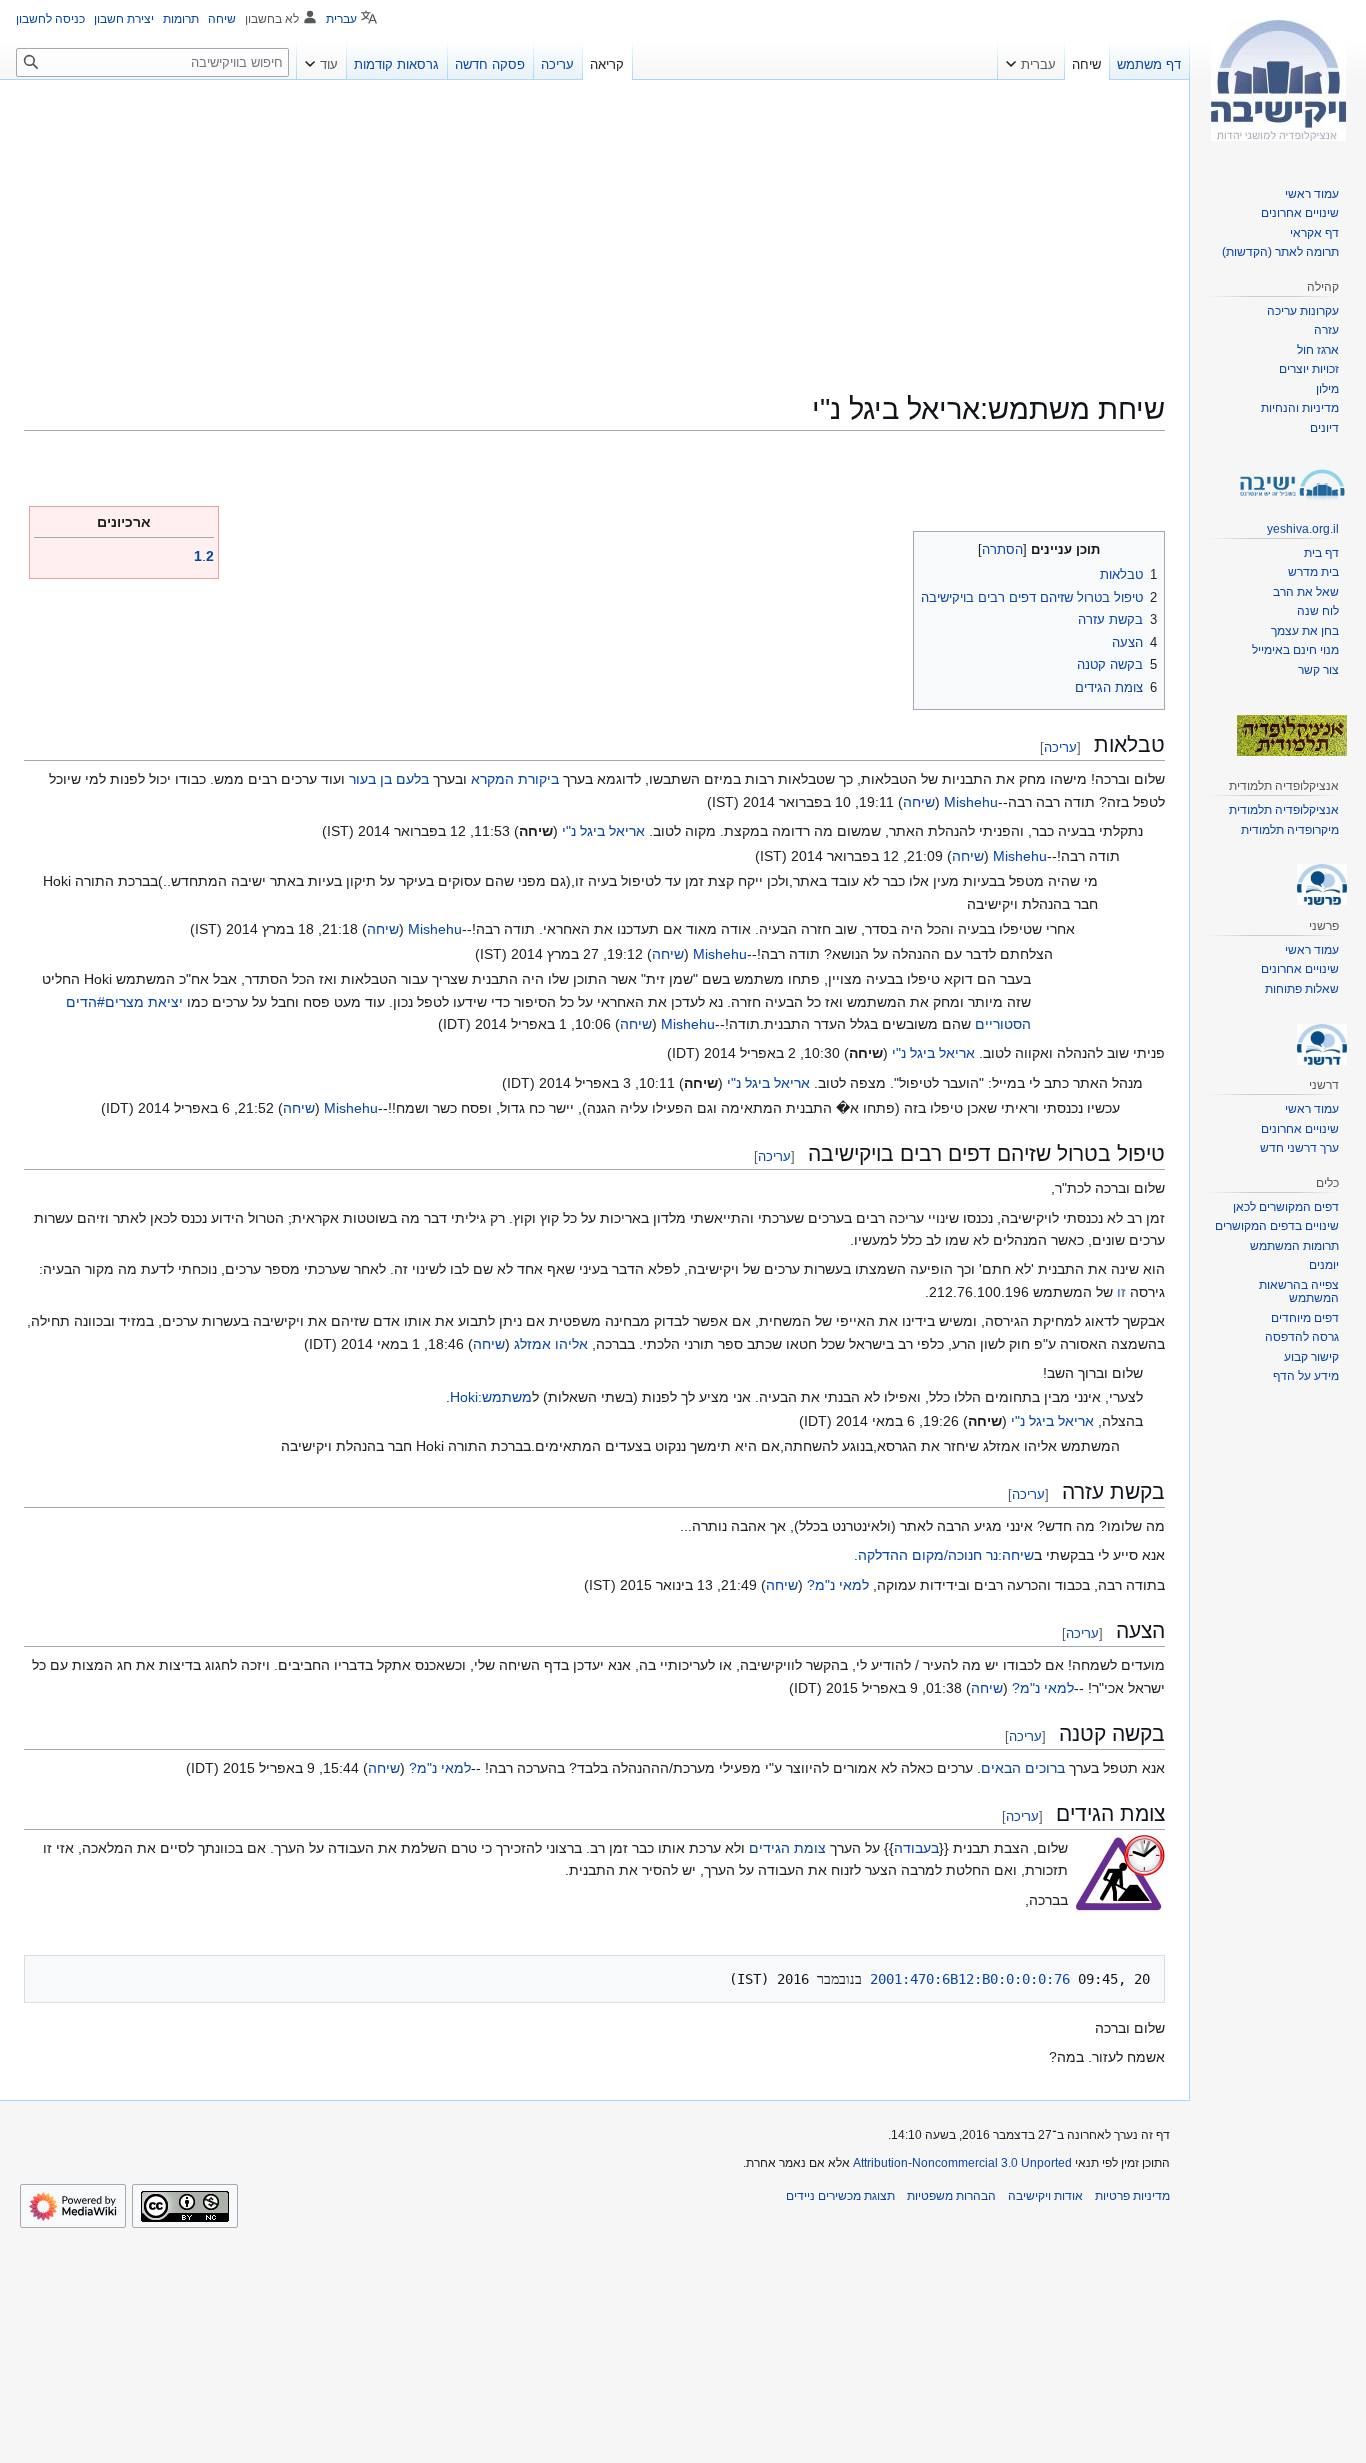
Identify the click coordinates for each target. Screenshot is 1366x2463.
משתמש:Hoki (491, 1397)
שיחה (919, 802)
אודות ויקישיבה (1045, 2196)
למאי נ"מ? (838, 1585)
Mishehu (971, 802)
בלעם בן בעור (389, 779)
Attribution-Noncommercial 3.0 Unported (962, 2163)
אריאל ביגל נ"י (603, 831)
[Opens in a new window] (73, 2206)
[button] (1031, 60)
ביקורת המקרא (515, 779)
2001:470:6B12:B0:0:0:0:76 (970, 1979)
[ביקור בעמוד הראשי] (1278, 80)
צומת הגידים (787, 1848)
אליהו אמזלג (551, 1344)
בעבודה (916, 1848)
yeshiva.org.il (1303, 529)
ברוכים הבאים (1023, 1768)
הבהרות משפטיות (951, 2196)
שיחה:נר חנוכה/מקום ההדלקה (946, 1555)
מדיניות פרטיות (1132, 2196)
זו (1121, 1292)
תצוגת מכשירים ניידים (840, 2196)
